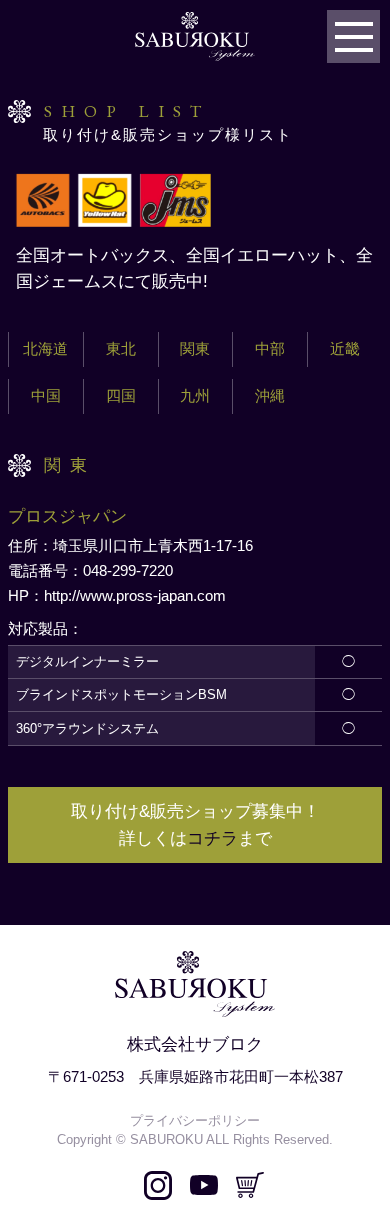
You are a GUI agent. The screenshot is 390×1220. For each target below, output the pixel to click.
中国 (46, 396)
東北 (121, 349)
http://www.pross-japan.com (135, 596)
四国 (121, 396)
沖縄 (270, 396)
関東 (195, 349)
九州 (195, 396)
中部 (270, 349)
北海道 (45, 349)
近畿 (345, 349)
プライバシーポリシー (195, 1120)
